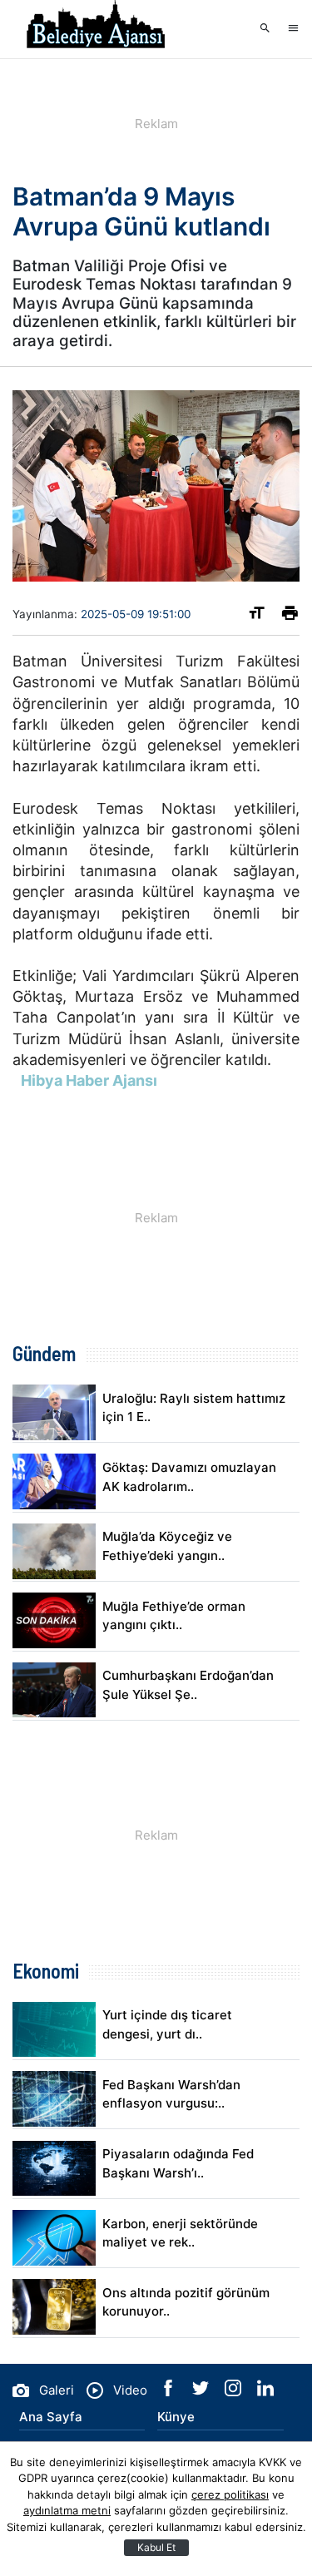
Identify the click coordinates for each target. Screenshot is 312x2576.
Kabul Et (156, 2547)
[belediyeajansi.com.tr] (96, 29)
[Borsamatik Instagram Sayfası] (235, 2392)
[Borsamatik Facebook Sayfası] (170, 2392)
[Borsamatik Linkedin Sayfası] (265, 2392)
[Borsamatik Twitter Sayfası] (202, 2392)
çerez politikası (230, 2494)
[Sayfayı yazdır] (290, 616)
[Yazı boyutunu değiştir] (257, 616)
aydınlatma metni (67, 2510)
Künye (176, 2417)
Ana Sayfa (51, 2417)
